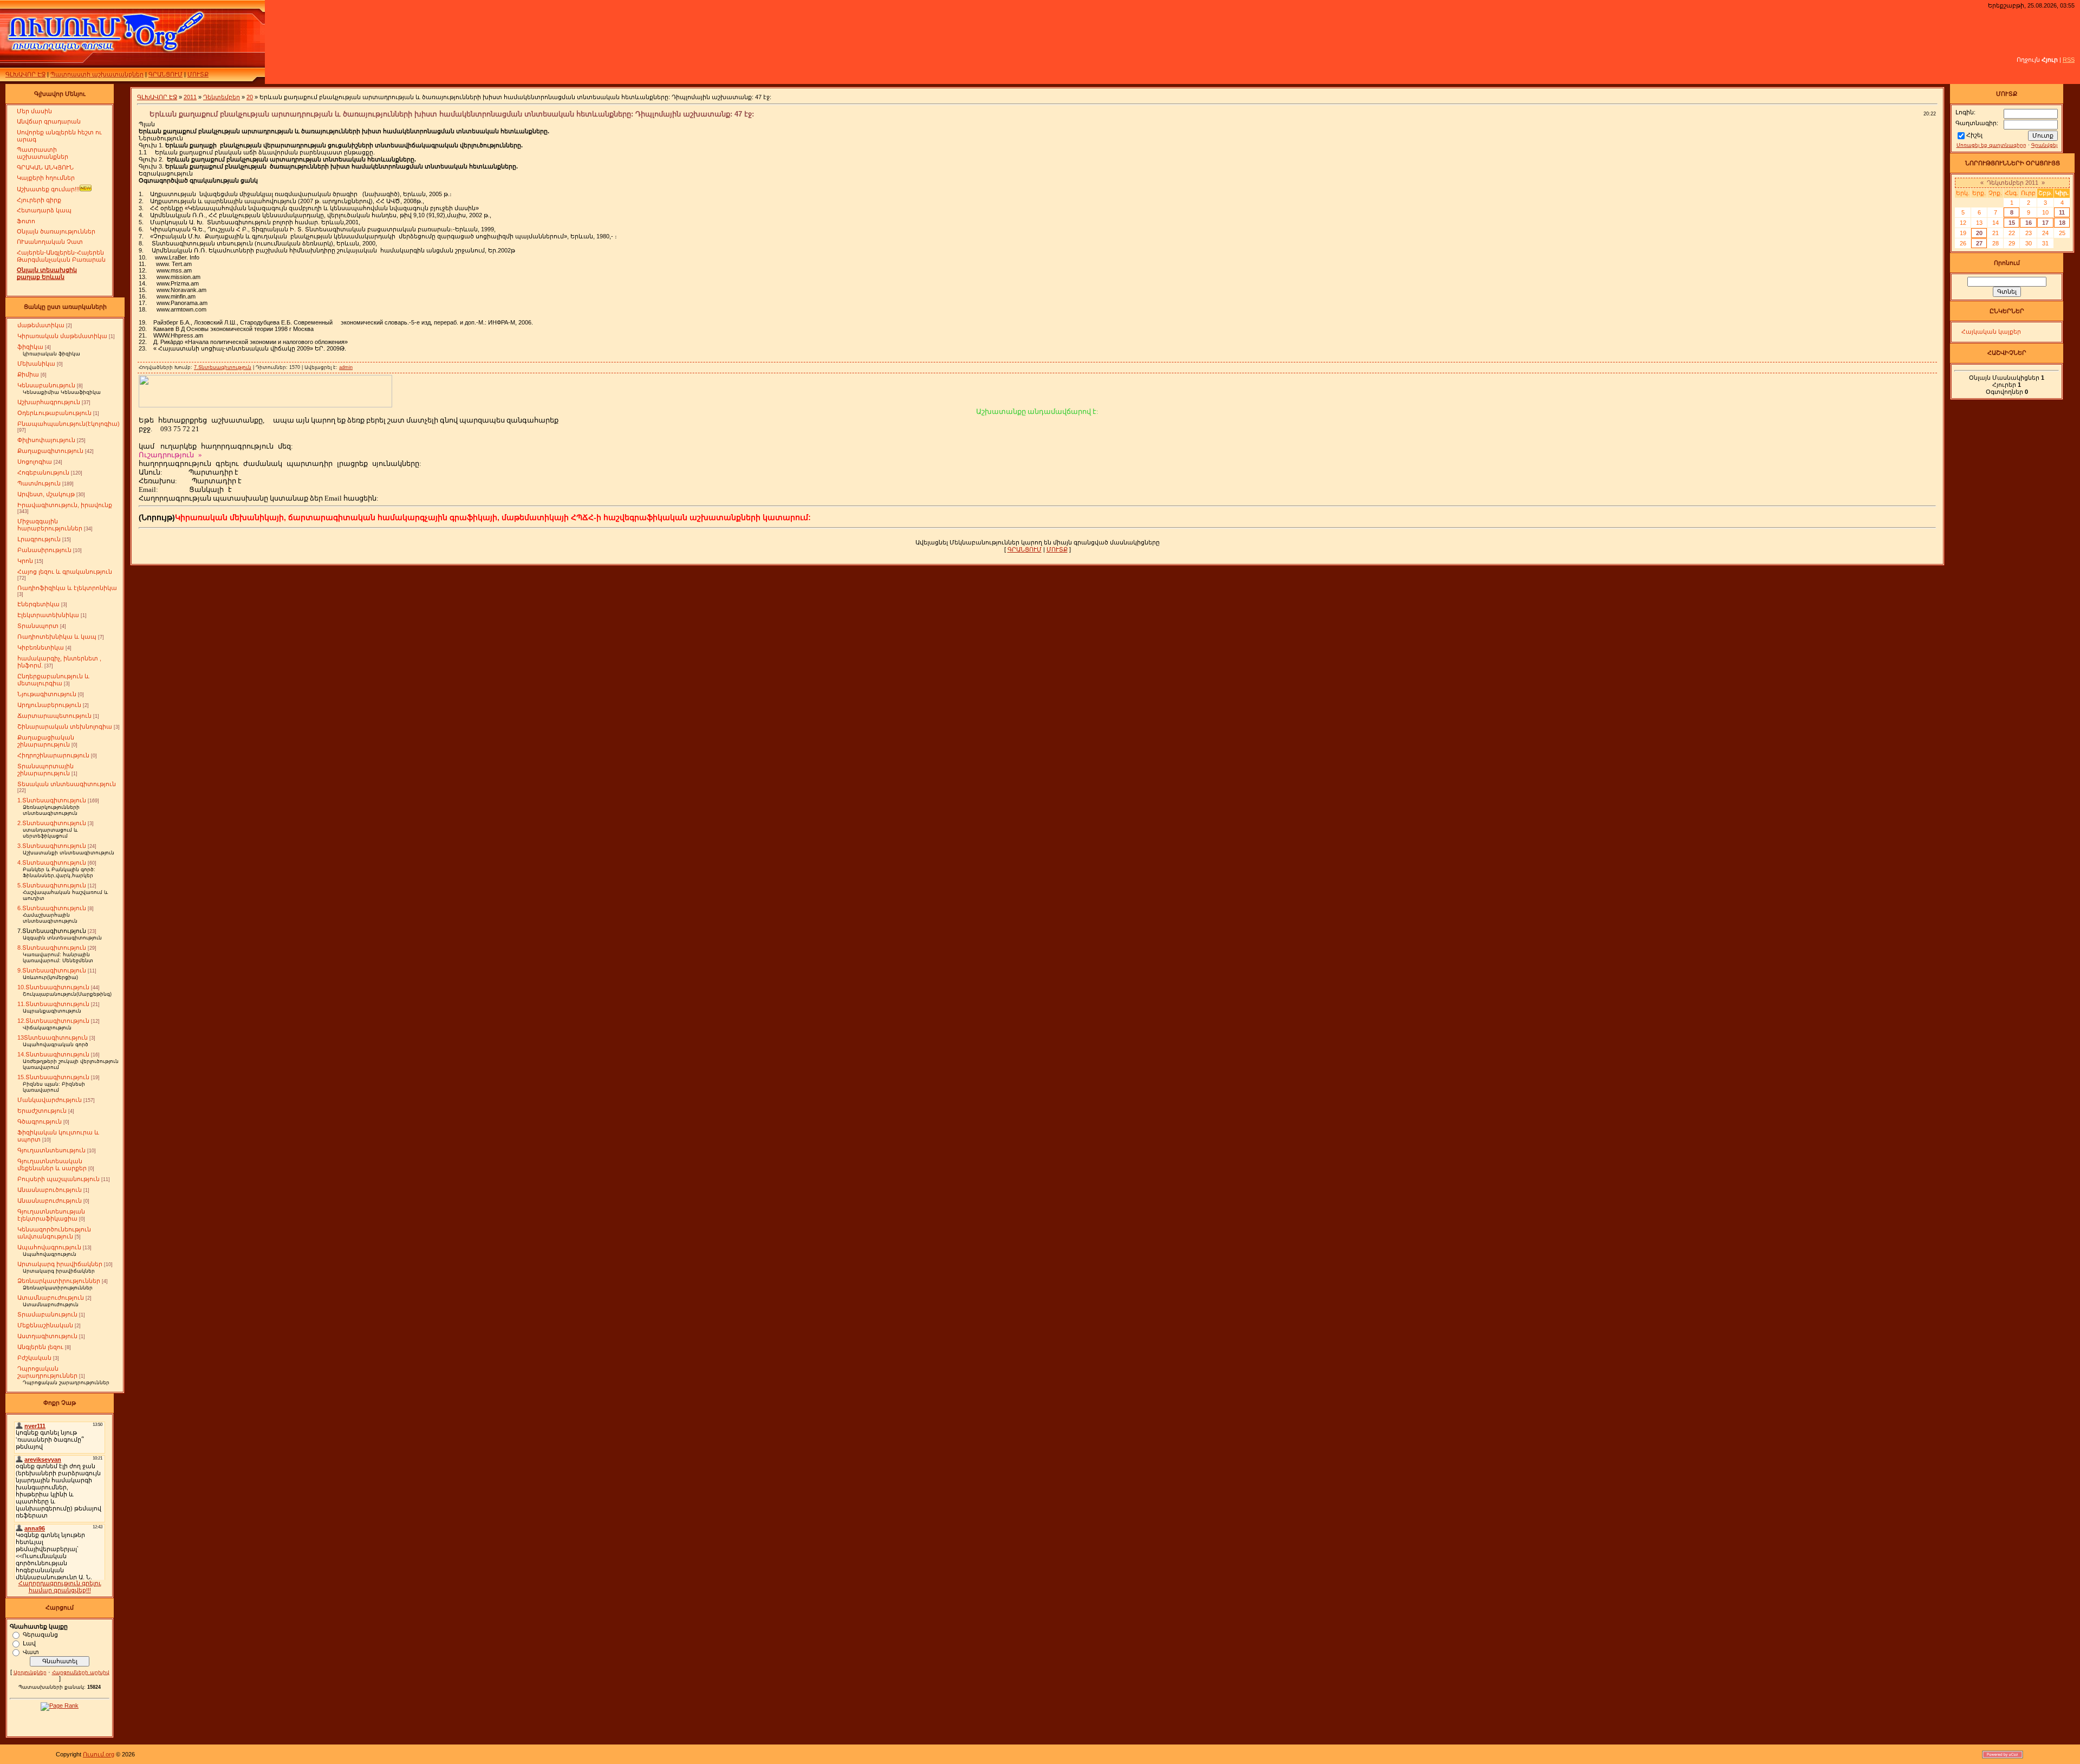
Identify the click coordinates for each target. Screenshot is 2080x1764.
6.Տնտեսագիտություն (52, 908)
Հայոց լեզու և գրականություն (65, 572)
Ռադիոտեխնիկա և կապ (57, 637)
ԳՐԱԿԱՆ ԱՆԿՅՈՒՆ (45, 167)
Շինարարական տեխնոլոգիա (65, 727)
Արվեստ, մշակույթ (46, 494)
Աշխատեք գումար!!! (48, 189)
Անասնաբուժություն (50, 1201)
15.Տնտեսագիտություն (53, 1077)
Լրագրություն (39, 539)
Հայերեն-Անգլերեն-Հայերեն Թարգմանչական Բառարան (61, 256)
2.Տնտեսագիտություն (52, 823)
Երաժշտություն (42, 1111)
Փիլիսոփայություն (46, 440)
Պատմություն (39, 483)
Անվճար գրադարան (49, 121)
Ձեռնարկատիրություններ (59, 1281)
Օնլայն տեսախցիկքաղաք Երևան (47, 273)
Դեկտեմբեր (222, 97)
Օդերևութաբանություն (54, 413)
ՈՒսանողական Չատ (50, 242)
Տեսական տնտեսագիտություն (67, 784)
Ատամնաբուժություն (51, 1298)
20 (250, 97)
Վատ (31, 1651)
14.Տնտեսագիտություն (53, 1054)
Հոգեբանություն (43, 472)
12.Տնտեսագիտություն (53, 1021)
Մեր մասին (34, 111)
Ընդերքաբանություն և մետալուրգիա (53, 680)
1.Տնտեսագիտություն (52, 800)
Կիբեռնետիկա (41, 647)
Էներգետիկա (38, 604)
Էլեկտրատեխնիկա (48, 615)
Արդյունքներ (30, 1672)
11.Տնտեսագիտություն (53, 1004)
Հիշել (1974, 135)
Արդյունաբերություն (49, 705)
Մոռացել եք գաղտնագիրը (1991, 145)
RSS (2069, 60)
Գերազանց (40, 1634)
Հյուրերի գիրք (39, 200)
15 (2012, 223)
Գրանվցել (2044, 145)
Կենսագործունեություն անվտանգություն (54, 1233)
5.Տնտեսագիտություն (52, 885)
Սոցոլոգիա (35, 462)
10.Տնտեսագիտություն (53, 987)
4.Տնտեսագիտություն (52, 862)
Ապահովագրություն (49, 1247)
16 (2029, 223)
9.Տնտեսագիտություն (52, 970)
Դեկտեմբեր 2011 (2013, 183)
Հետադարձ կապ (44, 210)
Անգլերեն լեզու (40, 1347)
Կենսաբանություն (46, 385)
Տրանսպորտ (38, 626)
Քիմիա (28, 374)
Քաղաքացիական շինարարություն (46, 741)
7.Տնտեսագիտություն (52, 931)
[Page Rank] (60, 1705)
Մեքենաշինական (45, 1325)
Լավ (29, 1643)
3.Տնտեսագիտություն (52, 846)
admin (346, 367)
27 (1979, 243)
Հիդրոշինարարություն (53, 755)
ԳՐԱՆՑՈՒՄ (165, 74)
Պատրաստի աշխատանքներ (97, 74)
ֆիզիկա (30, 347)
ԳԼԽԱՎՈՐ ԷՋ (25, 74)
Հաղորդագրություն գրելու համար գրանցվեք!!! (60, 1587)
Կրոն (25, 561)
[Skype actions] (156, 429)
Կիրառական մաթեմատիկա (62, 336)
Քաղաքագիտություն (50, 451)
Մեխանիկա (36, 364)
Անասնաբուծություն (50, 1190)
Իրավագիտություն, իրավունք (65, 505)
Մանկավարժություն (50, 1100)
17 (2045, 223)
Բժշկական (34, 1358)
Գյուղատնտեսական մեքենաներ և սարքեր (52, 1165)
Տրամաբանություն (47, 1314)
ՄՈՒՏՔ (198, 74)
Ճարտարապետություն (54, 716)
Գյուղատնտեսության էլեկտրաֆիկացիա (51, 1215)
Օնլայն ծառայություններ (56, 231)
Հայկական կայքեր (1991, 332)
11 (2062, 212)
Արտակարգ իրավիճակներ (60, 1264)
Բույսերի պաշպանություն (58, 1179)
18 (2062, 223)
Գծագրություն (40, 1121)
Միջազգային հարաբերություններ (50, 525)
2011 (190, 97)
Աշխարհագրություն (49, 402)
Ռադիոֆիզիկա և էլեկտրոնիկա (67, 588)
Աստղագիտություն (47, 1336)
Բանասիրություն (44, 550)
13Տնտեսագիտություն (53, 1037)
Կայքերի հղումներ (46, 178)
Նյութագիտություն (47, 694)
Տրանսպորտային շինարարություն (45, 770)
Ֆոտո (26, 221)
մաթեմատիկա (41, 325)
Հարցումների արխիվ (81, 1672)
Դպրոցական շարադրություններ (47, 1372)
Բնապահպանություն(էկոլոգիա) (69, 424)
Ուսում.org (99, 1754)
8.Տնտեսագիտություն (52, 948)
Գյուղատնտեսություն (51, 1150)
